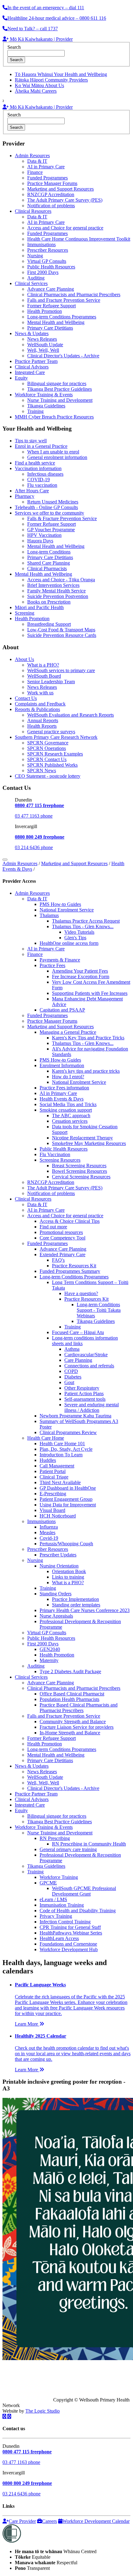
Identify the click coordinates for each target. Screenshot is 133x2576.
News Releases (42, 339)
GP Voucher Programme (51, 530)
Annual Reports (43, 720)
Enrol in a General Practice (41, 446)
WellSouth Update (45, 345)
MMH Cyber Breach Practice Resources (54, 417)
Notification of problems (51, 206)
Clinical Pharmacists (47, 568)
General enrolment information (57, 457)
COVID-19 (39, 480)
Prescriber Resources (48, 250)
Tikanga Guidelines (46, 406)
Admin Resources (32, 156)
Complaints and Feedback (40, 704)
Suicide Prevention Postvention (58, 596)
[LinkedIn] (9, 2416)
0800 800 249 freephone (40, 837)
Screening (25, 613)
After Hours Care (32, 491)
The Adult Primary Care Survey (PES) (65, 200)
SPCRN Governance (48, 743)
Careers (49, 2521)
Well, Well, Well (43, 350)
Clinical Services (31, 283)
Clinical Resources (33, 211)
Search (14, 47)
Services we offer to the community (49, 513)
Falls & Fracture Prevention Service (62, 518)
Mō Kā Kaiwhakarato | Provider (41, 39)
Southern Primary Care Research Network (56, 737)
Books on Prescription (49, 602)
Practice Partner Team (36, 361)
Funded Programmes (47, 178)
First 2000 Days (43, 272)
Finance (35, 172)
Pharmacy (25, 496)
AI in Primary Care (46, 167)
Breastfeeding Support (49, 624)
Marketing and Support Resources (60, 189)
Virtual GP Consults (47, 261)
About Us (24, 659)
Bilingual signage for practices (57, 383)
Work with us (40, 693)
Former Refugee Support (51, 306)
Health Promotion (45, 311)
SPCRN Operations (47, 748)
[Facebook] (5, 2416)
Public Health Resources (51, 267)
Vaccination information (38, 468)
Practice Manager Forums (52, 183)
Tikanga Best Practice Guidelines (60, 389)
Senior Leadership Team (51, 682)
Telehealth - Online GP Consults (46, 507)
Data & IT (37, 161)
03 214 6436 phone (34, 847)
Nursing (35, 256)
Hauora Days (40, 541)
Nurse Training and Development (60, 400)
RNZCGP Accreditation (51, 194)
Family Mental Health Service (56, 591)
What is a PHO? (43, 665)
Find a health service (35, 463)
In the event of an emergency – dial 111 (46, 8)
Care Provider (22, 2521)
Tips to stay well (31, 441)
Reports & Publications (37, 709)
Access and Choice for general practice (65, 228)
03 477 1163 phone (34, 816)
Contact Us (26, 698)
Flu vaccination (42, 485)
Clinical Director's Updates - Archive (63, 356)
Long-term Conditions (49, 552)
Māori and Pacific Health (39, 607)
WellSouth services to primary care (61, 670)
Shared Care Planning (49, 563)
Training (35, 411)
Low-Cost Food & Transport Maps (61, 630)
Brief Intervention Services (53, 585)
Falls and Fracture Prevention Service (64, 300)
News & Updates (32, 333)
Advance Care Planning (51, 289)
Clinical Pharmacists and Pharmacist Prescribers (74, 295)
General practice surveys (51, 732)
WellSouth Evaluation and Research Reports (71, 715)
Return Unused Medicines (53, 502)
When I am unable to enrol (53, 452)
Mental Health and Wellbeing (56, 322)
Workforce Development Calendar (96, 2521)
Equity (21, 378)
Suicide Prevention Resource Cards (62, 635)
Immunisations (41, 244)
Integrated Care (30, 372)
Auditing (36, 278)
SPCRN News (42, 770)
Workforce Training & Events (44, 395)
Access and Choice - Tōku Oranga (61, 580)
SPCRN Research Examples (55, 754)
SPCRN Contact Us (47, 759)
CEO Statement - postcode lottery (48, 776)
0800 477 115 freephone (39, 805)
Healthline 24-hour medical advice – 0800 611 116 (57, 18)
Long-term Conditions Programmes (62, 317)
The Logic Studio (43, 2411)
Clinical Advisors (32, 367)
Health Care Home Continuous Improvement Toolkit (79, 239)
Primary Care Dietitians (50, 328)
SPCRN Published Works (52, 765)
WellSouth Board (44, 676)
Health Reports (42, 726)
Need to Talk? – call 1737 (33, 29)
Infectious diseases (45, 474)
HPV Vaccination (44, 535)
